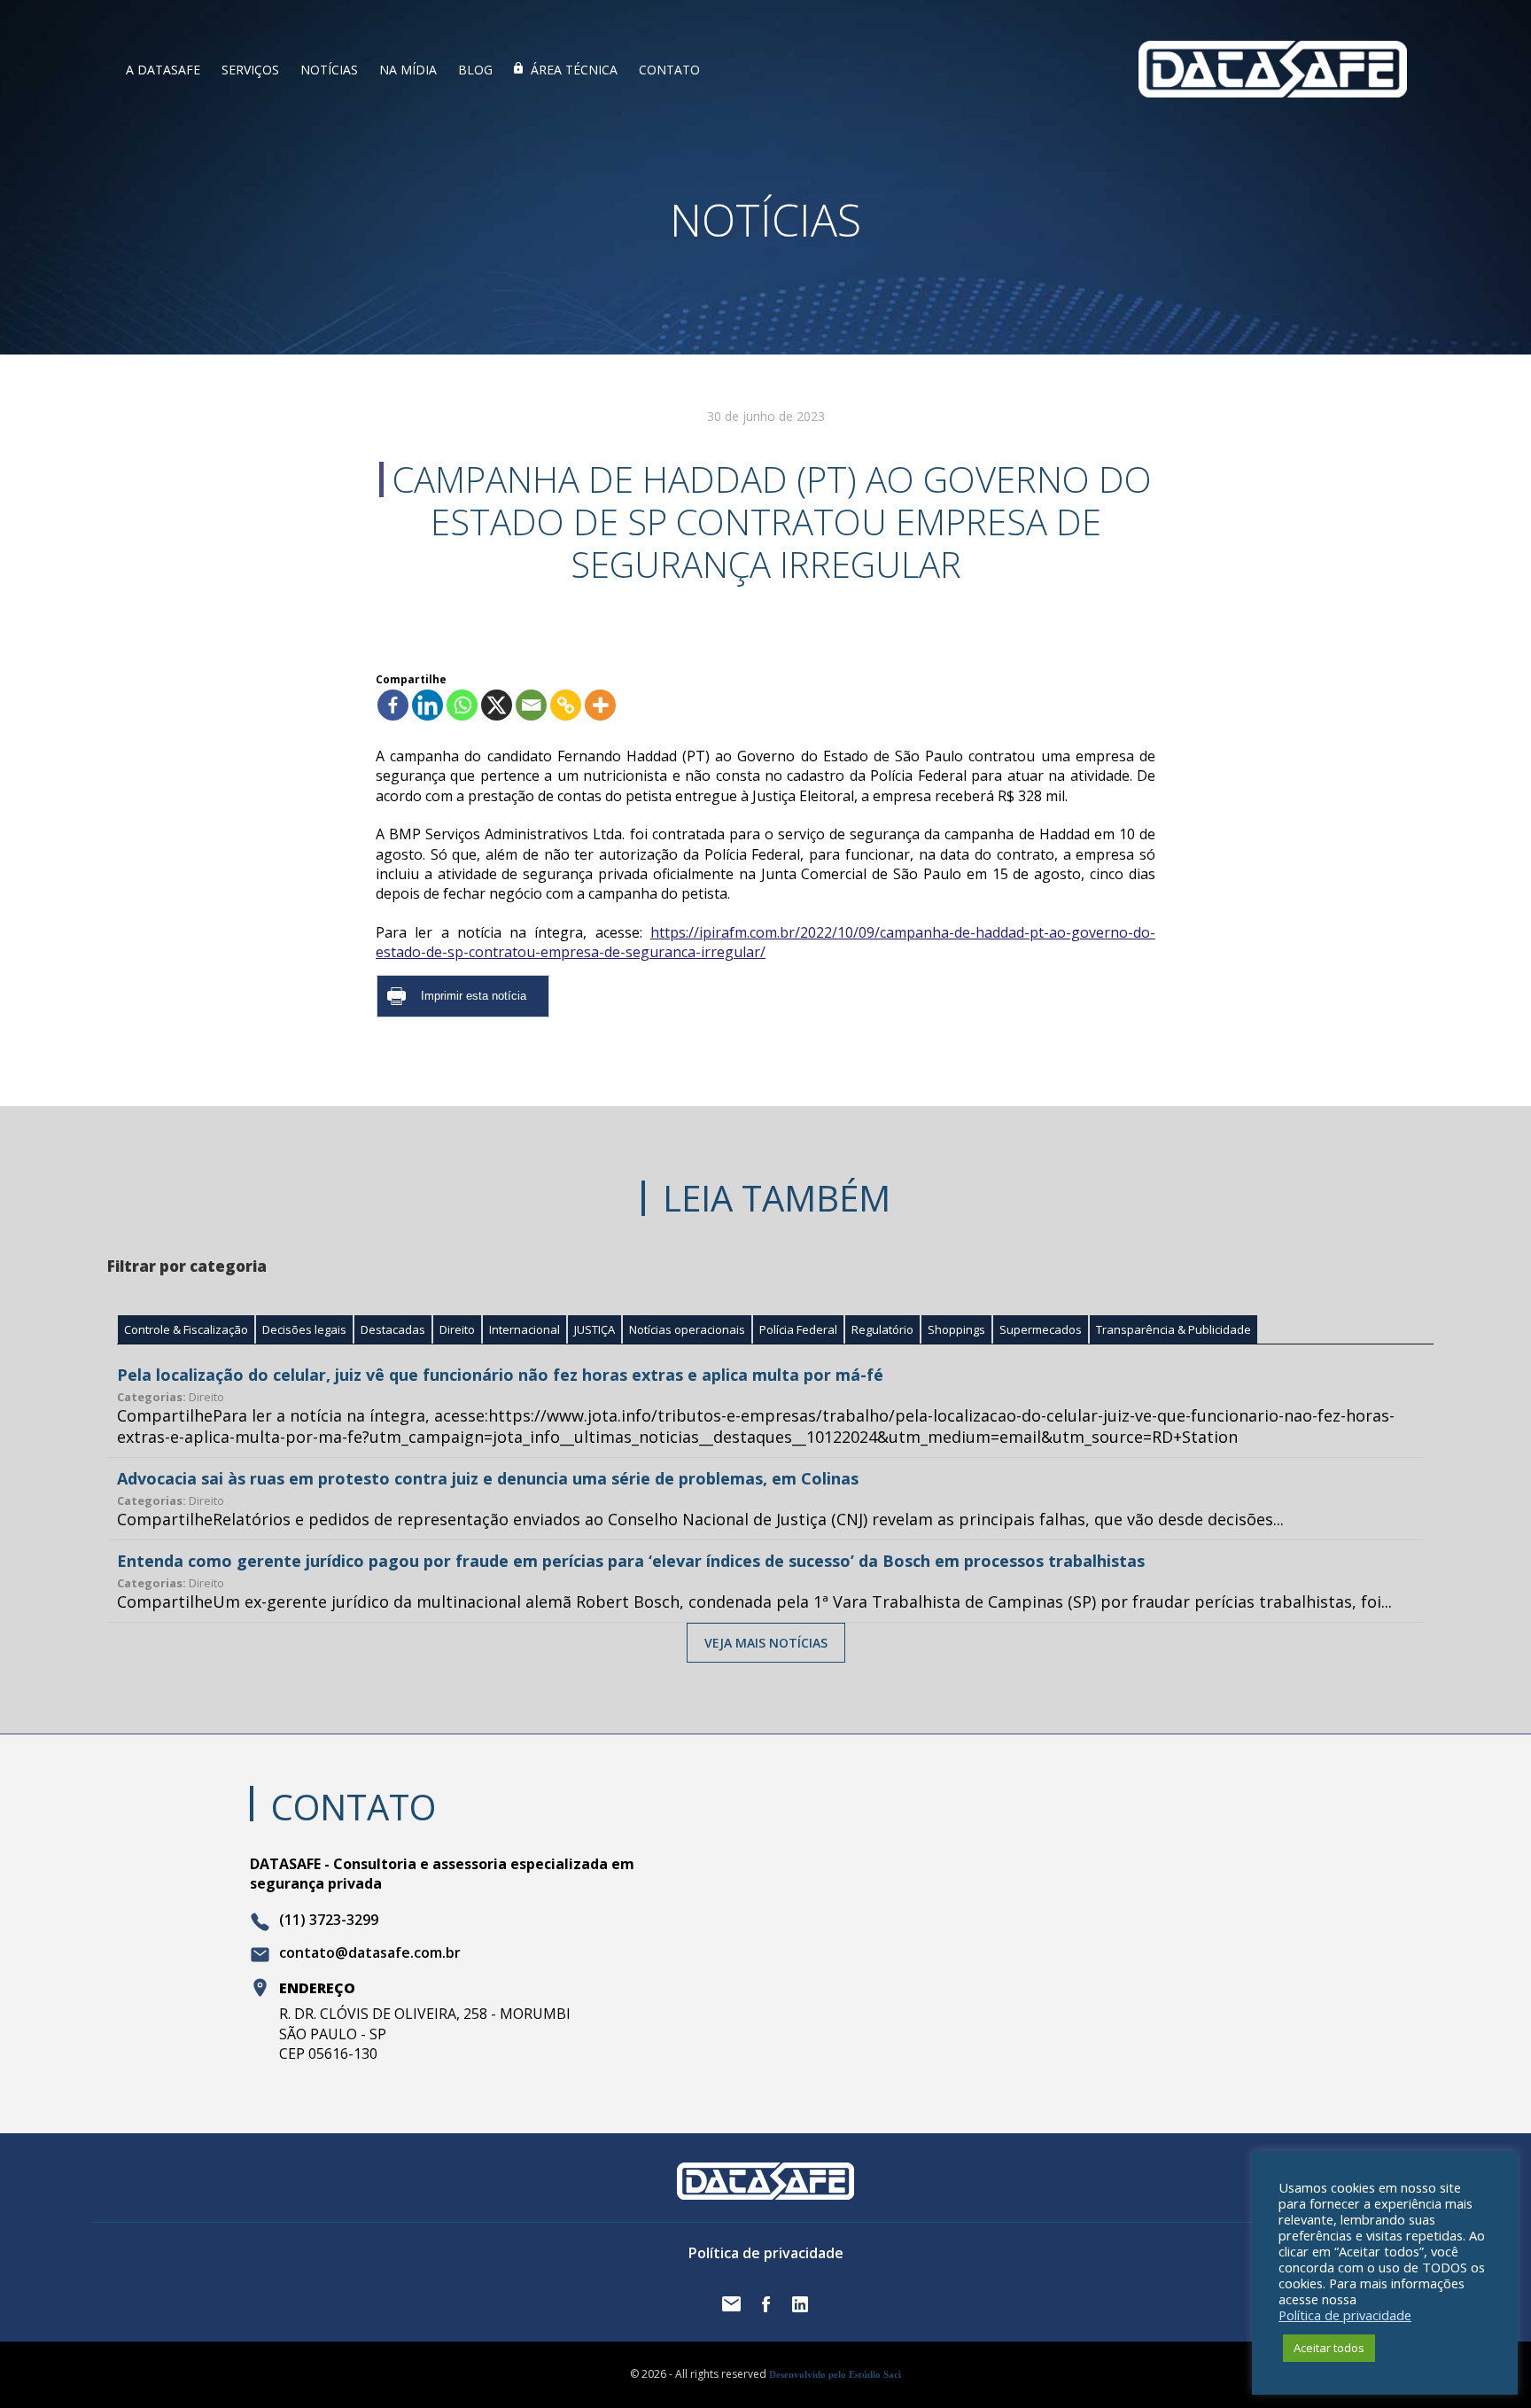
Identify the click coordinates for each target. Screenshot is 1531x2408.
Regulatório (882, 1329)
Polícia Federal (798, 1329)
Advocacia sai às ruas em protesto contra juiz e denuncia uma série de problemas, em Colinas (488, 1478)
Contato (669, 70)
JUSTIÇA (595, 1329)
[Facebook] (393, 705)
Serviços (250, 70)
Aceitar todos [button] (1329, 2348)
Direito (457, 1329)
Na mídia (408, 70)
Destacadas (393, 1329)
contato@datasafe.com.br (370, 1953)
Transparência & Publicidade (1174, 1329)
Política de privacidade (766, 2253)
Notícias (329, 70)
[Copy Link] (566, 705)
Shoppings (956, 1329)
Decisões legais (304, 1329)
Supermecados (1041, 1329)
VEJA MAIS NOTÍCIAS (766, 1643)
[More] (600, 705)
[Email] (531, 705)
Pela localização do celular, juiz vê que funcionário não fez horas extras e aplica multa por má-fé (500, 1375)
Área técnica (574, 70)
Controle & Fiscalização (186, 1329)
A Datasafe (163, 70)
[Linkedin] (427, 705)
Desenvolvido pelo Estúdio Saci (835, 2374)
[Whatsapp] (462, 705)
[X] (497, 705)
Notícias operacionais (687, 1329)
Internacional (525, 1329)
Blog (475, 70)
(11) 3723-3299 (329, 1921)
